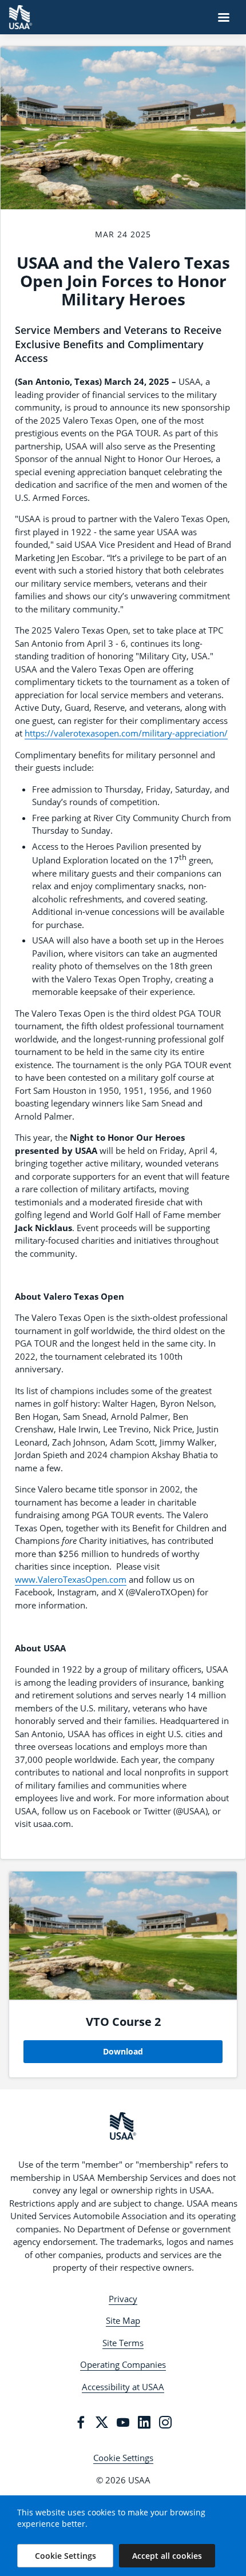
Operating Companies (123, 2364)
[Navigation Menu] (224, 17)
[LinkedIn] (144, 2422)
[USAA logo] (123, 2126)
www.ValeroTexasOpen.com (71, 1579)
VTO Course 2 (123, 2022)
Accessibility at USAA (123, 2387)
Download (123, 2051)
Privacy (123, 2299)
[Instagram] (165, 2422)
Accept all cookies (167, 2556)
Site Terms (123, 2343)
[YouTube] (123, 2422)
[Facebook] (81, 2422)
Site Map (123, 2320)
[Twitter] (102, 2422)
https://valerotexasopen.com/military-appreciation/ (126, 733)
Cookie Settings (123, 2458)
